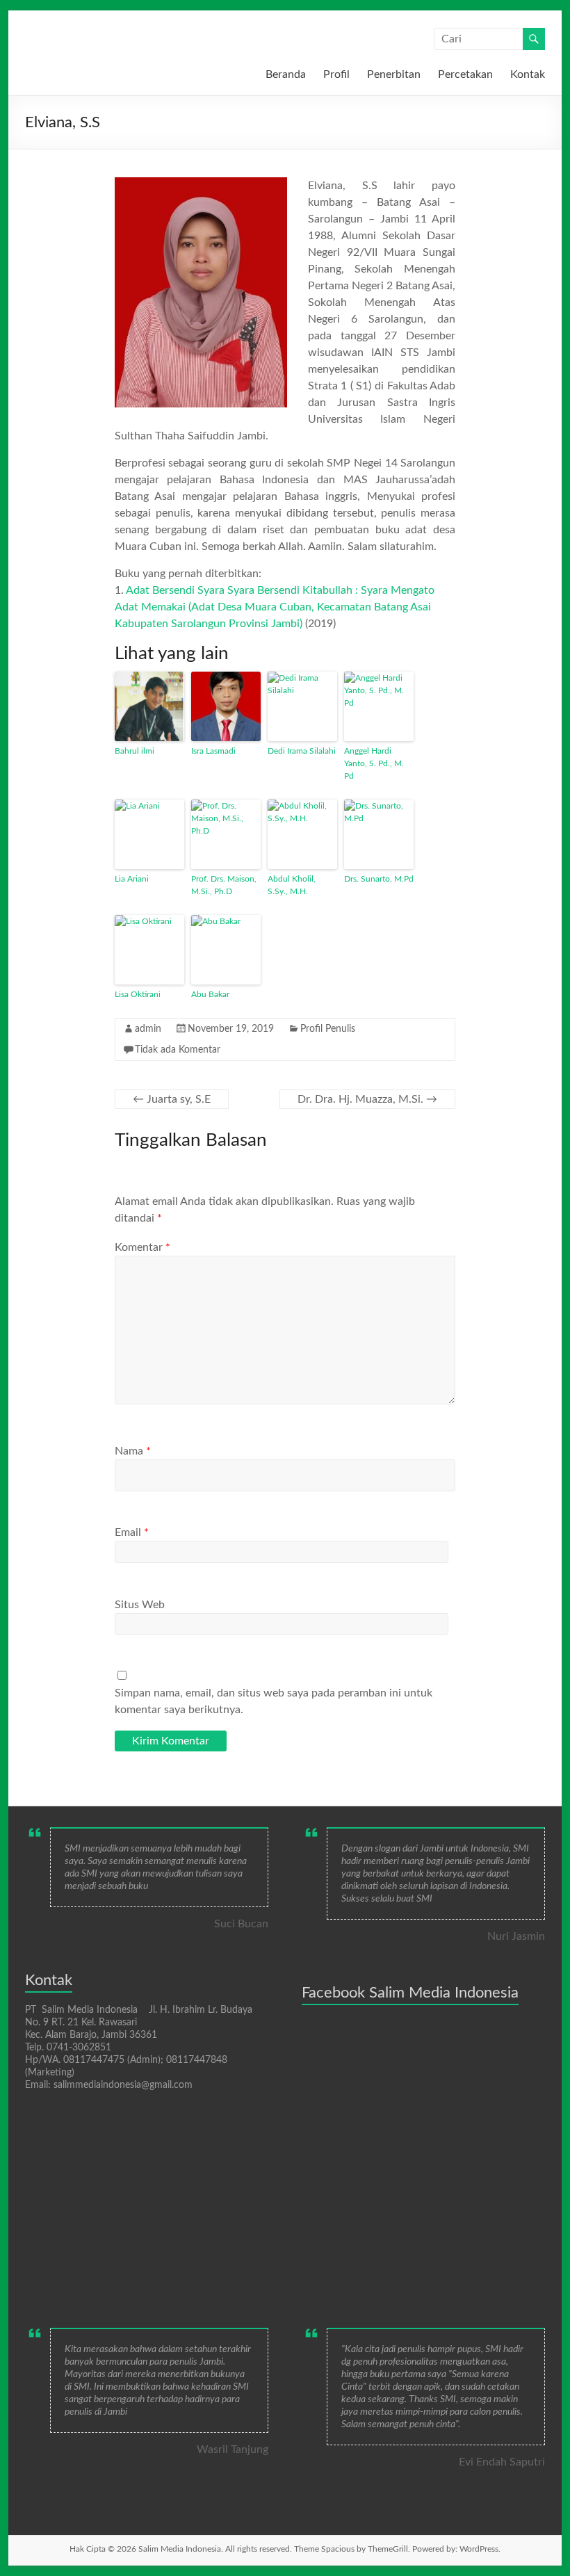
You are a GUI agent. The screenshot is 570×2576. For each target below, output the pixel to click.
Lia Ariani (132, 879)
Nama (133, 1451)
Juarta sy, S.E (172, 1099)
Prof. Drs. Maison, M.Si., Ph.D (224, 885)
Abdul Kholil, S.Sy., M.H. (292, 885)
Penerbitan (394, 74)
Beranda (286, 74)
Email (132, 1532)
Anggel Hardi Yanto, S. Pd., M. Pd (374, 763)
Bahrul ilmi (135, 751)
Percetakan (465, 74)
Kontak (528, 74)
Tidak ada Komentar (178, 1050)
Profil (336, 74)
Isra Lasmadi (213, 751)
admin (148, 1029)
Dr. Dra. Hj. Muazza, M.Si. (367, 1099)
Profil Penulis (328, 1029)
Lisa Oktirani (138, 994)
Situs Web (140, 1605)
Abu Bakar (210, 994)
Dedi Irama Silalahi (302, 751)
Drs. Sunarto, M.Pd (379, 879)
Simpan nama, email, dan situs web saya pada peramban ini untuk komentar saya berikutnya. (274, 1701)
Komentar (142, 1247)
